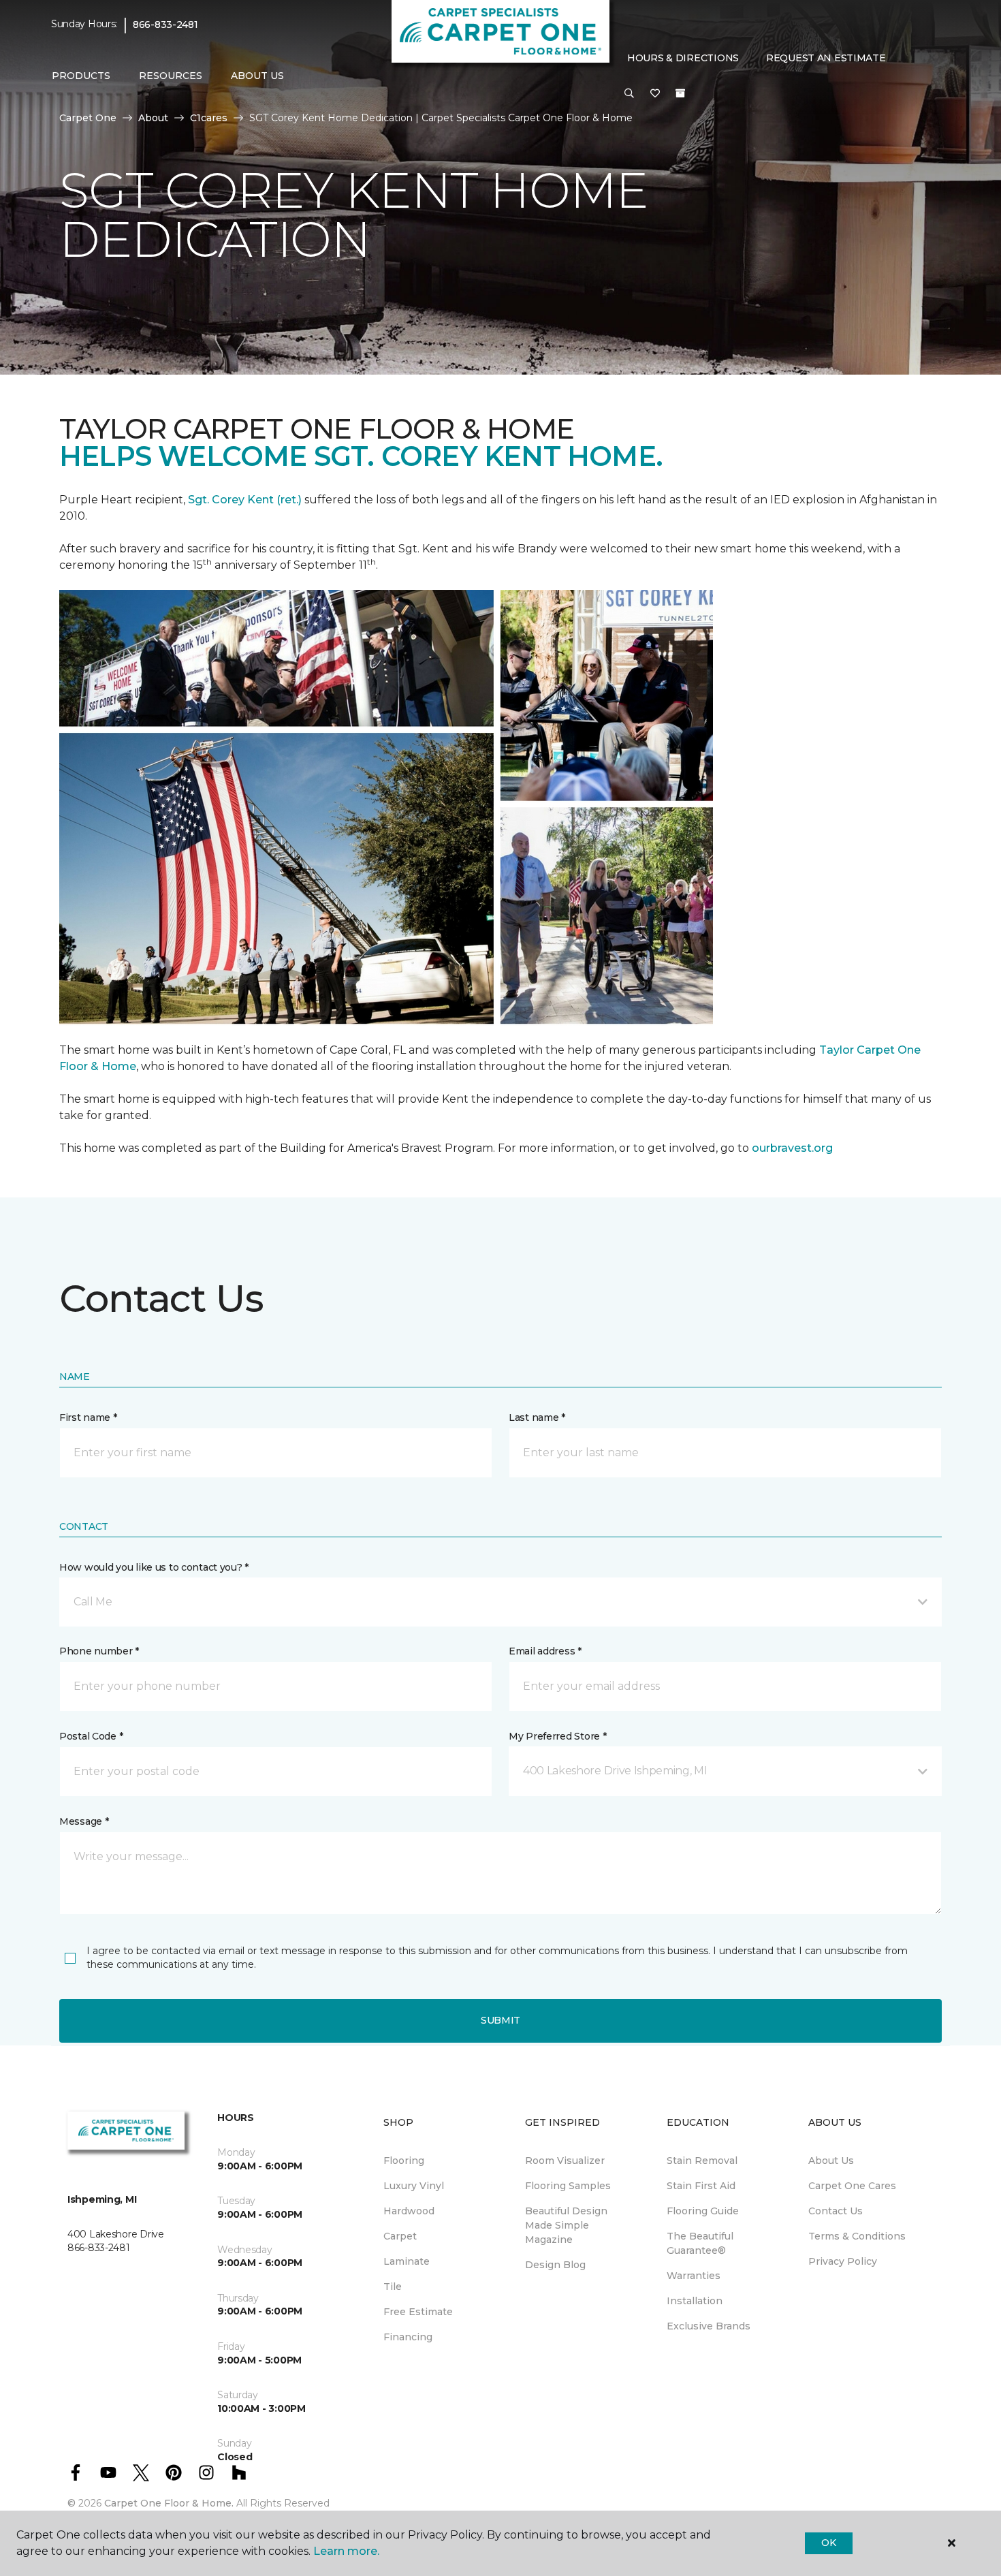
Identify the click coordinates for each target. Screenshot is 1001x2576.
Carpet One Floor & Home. (169, 2503)
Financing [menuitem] (408, 2337)
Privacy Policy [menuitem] (843, 2261)
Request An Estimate (826, 58)
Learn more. (346, 2551)
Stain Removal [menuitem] (702, 2161)
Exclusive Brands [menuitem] (709, 2326)
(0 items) (680, 93)
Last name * (537, 1417)
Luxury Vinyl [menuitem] (414, 2186)
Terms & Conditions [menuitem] (857, 2236)
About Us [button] (257, 76)
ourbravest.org (792, 1148)
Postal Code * (91, 1736)
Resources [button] (171, 76)
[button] (629, 94)
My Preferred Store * (557, 1736)
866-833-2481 (165, 25)
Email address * (545, 1651)
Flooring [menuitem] (404, 2161)
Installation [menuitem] (695, 2301)
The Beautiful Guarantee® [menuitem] (700, 2243)
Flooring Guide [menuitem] (703, 2211)
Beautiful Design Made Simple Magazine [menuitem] (566, 2225)
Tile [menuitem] (393, 2287)
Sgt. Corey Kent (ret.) (245, 500)
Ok (828, 2543)
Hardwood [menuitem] (409, 2211)
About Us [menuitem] (831, 2161)
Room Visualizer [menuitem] (565, 2161)
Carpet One (88, 118)
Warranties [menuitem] (694, 2276)
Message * (84, 1821)
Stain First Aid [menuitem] (701, 2186)
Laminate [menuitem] (407, 2261)
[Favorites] (655, 94)
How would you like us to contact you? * (154, 1567)
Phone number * (99, 1651)
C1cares (209, 118)
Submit (500, 2020)
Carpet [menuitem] (400, 2236)
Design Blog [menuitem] (555, 2265)
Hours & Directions (683, 58)
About (153, 118)
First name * (88, 1417)
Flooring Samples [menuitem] (568, 2186)
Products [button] (81, 76)
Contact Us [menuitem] (836, 2211)
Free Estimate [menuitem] (418, 2312)
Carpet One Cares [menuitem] (852, 2186)
